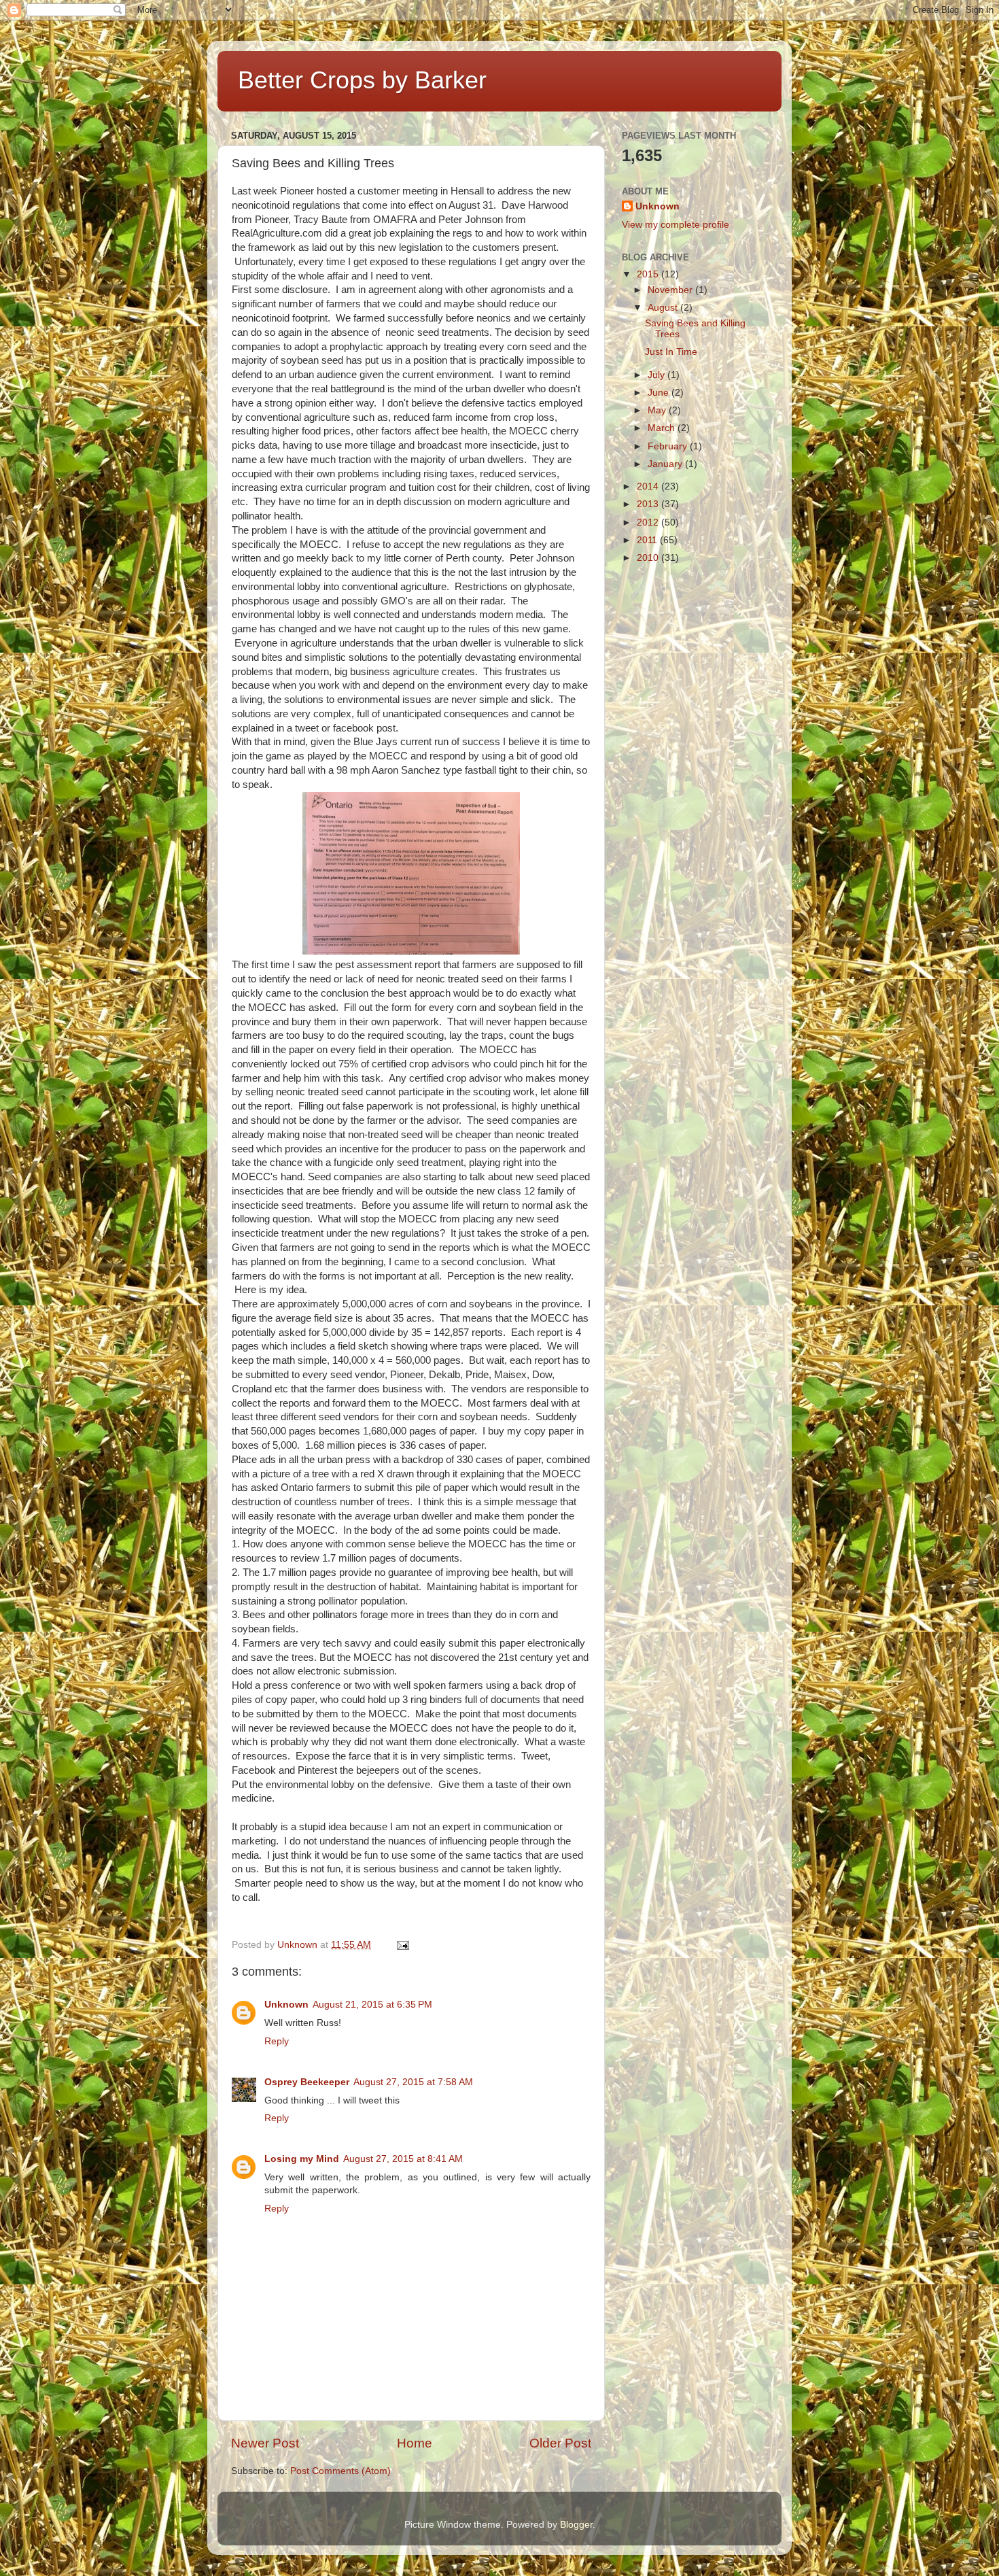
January (666, 464)
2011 (648, 540)
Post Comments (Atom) (340, 2471)
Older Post (560, 2443)
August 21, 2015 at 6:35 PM (372, 2005)
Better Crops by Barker (362, 80)
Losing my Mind (302, 2159)
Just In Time (671, 352)
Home (415, 2443)
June (660, 393)
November (671, 290)
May (658, 410)
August (664, 308)
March (663, 428)
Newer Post (265, 2443)
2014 (649, 486)
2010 (649, 558)
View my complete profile (676, 225)
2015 (649, 274)
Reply (277, 2041)
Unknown (286, 2005)
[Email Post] (402, 1945)
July (658, 375)
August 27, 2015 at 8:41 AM (403, 2159)
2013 (649, 504)
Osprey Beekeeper (307, 2082)
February (669, 446)
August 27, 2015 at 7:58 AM (413, 2082)
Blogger (576, 2525)
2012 (649, 522)
